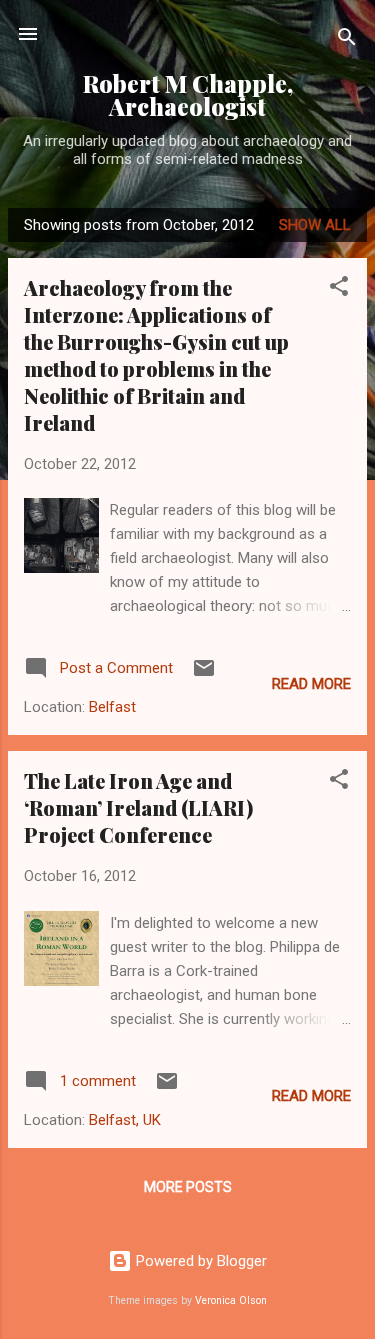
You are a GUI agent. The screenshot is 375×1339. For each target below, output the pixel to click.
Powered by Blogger (199, 1261)
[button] (339, 289)
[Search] (347, 40)
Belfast (112, 707)
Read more (311, 684)
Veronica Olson (231, 1300)
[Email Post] (204, 675)
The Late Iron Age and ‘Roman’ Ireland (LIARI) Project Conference (138, 807)
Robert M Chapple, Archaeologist (188, 95)
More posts (188, 1187)
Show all (315, 225)
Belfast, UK (125, 1120)
